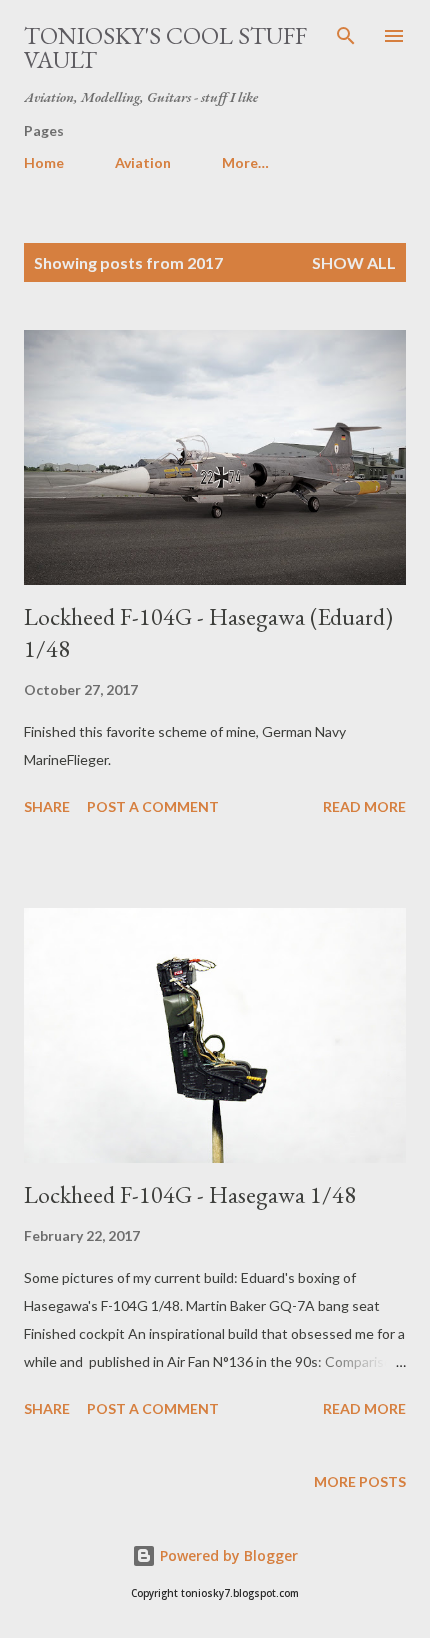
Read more (364, 806)
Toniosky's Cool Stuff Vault (165, 47)
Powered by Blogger (227, 1555)
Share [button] (47, 806)
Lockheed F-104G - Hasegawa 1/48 (190, 1194)
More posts (360, 1481)
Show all (354, 262)
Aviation (143, 162)
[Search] (346, 36)
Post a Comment (153, 806)
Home (44, 162)
